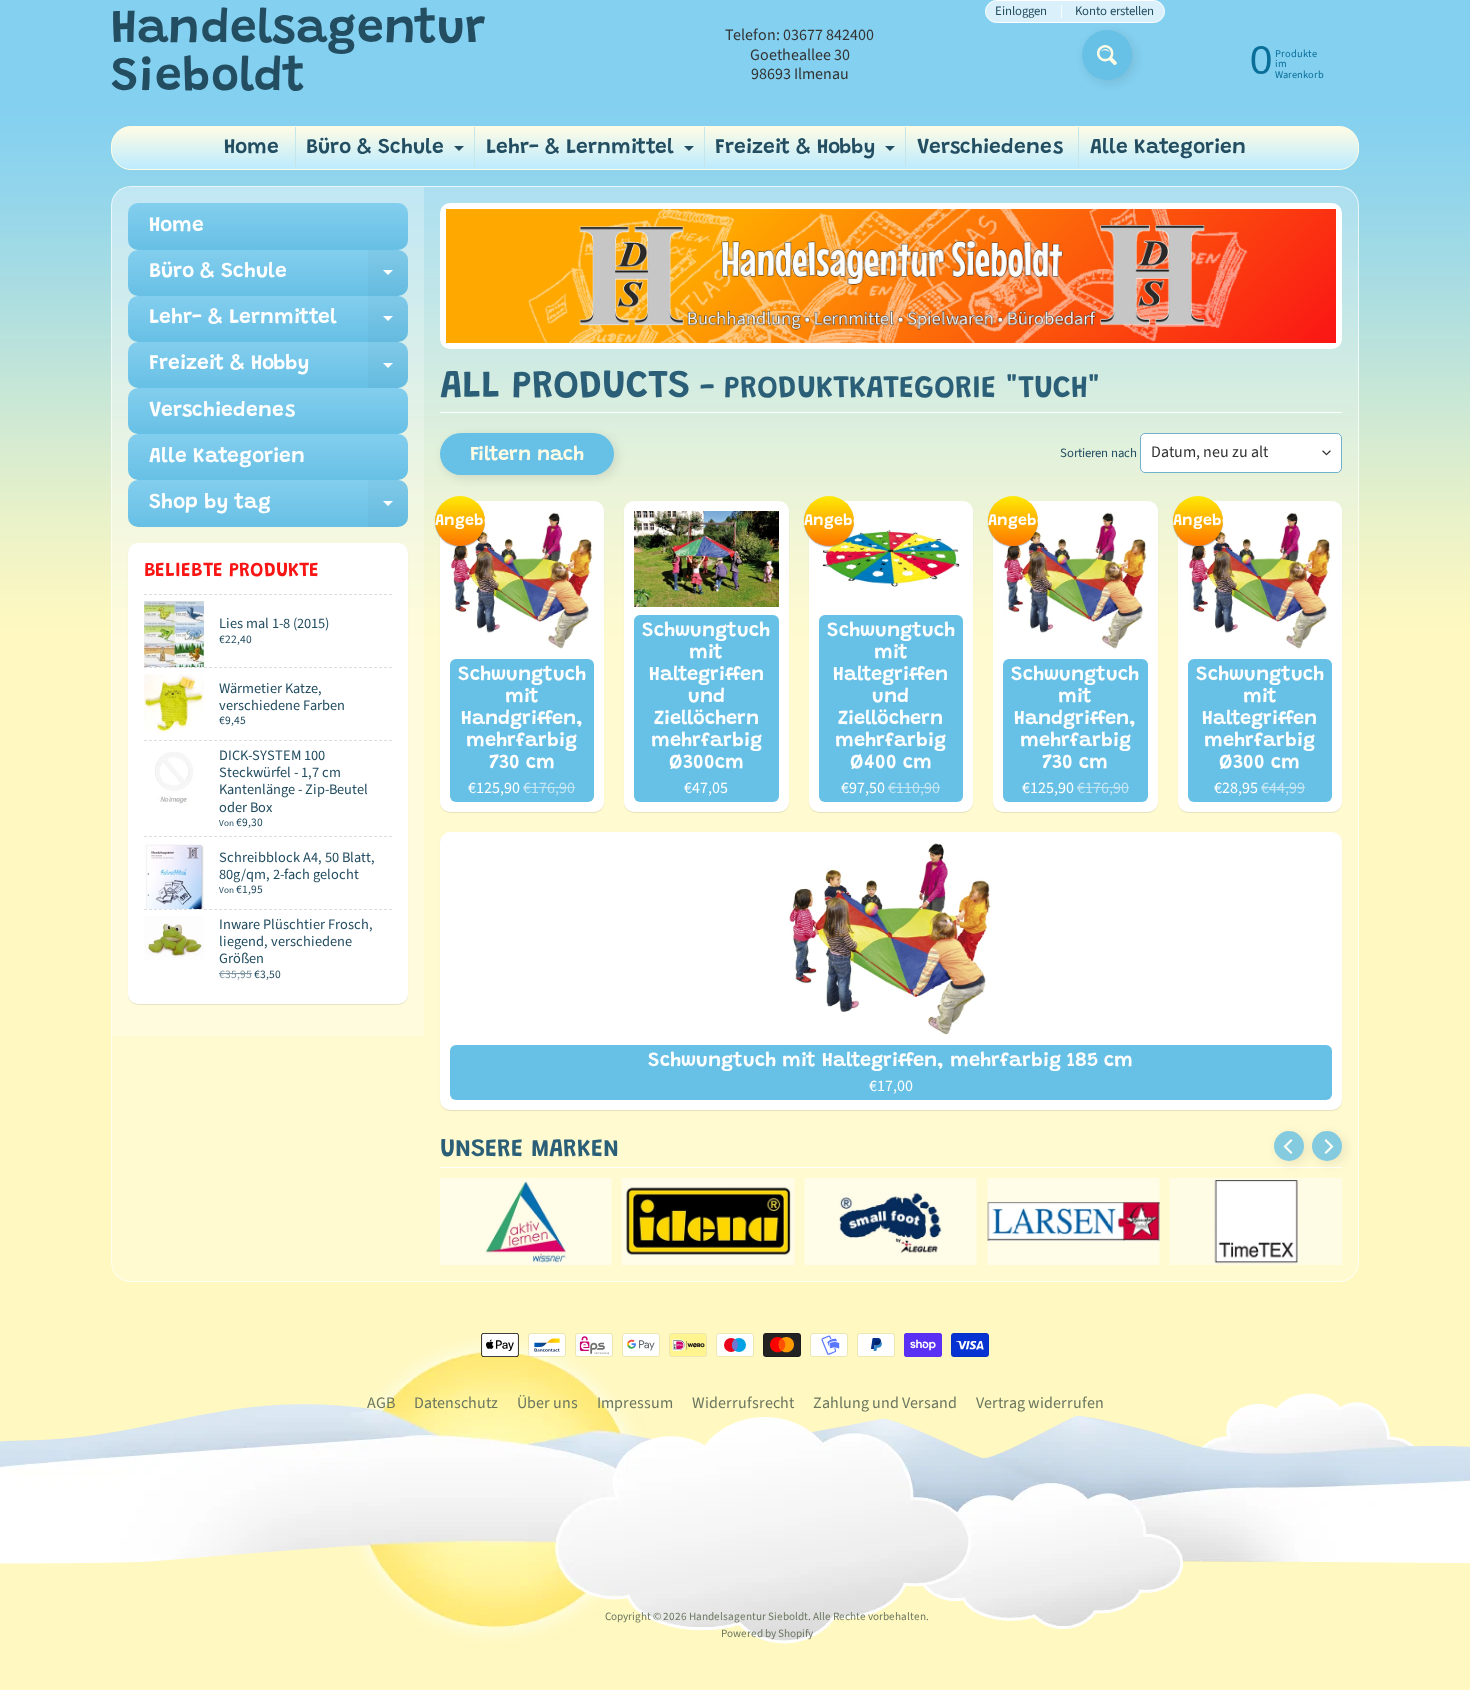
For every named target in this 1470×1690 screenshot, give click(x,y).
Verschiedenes (990, 148)
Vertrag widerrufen (1040, 1403)
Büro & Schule (387, 153)
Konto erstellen (1114, 11)
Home (251, 148)
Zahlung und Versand (885, 1403)
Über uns (547, 1403)
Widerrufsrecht (743, 1403)
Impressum (635, 1403)
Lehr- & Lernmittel (592, 153)
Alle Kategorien (1168, 148)
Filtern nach (527, 455)
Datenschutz (456, 1403)
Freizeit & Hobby (807, 153)
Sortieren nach (1098, 453)
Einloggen (1021, 11)
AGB (381, 1403)
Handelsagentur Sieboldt (298, 55)
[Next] (1327, 1146)
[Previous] (1289, 1146)
